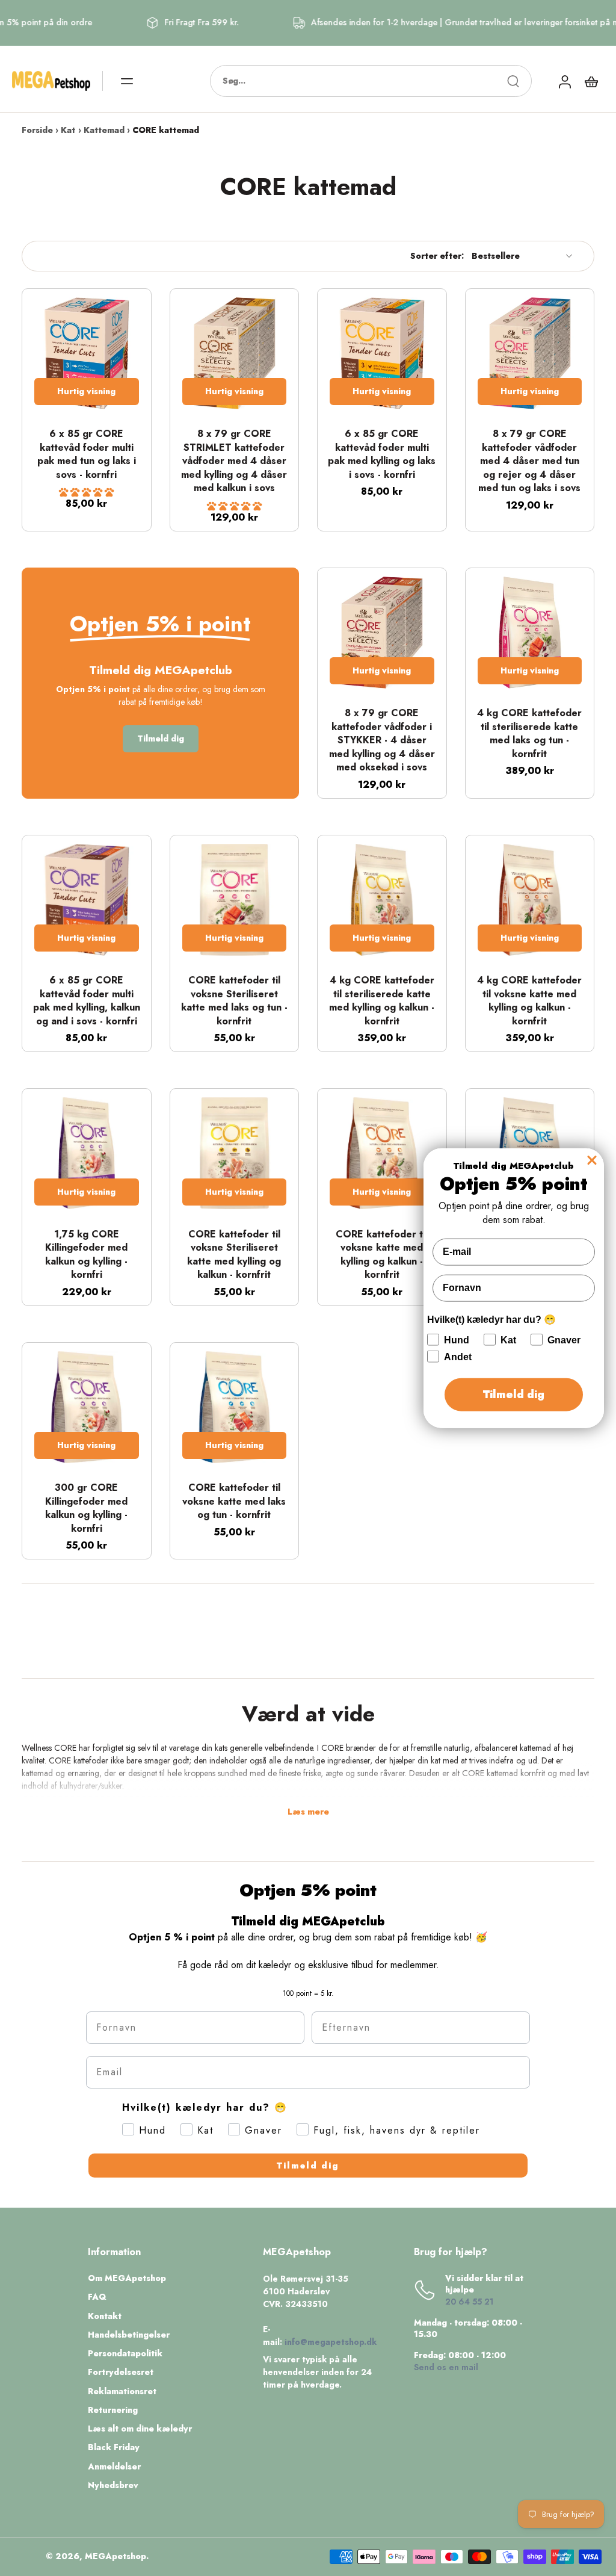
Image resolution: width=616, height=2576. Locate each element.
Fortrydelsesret (121, 2372)
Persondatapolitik (125, 2354)
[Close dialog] (592, 1160)
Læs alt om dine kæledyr (140, 2429)
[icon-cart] (591, 81)
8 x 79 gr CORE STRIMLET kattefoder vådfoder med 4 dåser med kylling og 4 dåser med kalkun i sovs (234, 461)
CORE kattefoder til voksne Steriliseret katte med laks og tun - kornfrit (234, 1001)
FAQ (97, 2297)
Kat (68, 130)
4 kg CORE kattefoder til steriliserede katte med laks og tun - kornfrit (529, 733)
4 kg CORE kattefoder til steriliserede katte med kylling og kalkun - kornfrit (382, 1001)
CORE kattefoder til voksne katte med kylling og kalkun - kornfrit (382, 1255)
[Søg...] (513, 81)
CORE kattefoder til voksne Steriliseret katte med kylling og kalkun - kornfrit (234, 1255)
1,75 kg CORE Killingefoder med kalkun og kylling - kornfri (86, 1255)
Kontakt (105, 2316)
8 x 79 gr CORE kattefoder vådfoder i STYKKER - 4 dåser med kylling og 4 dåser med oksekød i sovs (382, 740)
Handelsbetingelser (129, 2335)
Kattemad (104, 130)
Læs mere (308, 1812)
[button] (86, 492)
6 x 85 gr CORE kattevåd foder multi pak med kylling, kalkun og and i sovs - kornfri (87, 1001)
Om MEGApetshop (127, 2278)
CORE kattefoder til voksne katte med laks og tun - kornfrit (234, 1501)
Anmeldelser (114, 2467)
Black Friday (114, 2448)
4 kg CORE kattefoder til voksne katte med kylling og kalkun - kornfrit (529, 1001)
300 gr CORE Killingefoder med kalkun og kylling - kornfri (86, 1508)
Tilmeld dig (308, 2166)
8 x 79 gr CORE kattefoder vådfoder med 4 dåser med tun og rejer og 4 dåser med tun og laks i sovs (529, 461)
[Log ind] (564, 81)
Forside (37, 130)
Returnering (113, 2410)
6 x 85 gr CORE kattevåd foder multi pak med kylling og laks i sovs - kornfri (382, 454)
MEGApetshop (115, 2556)
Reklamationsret (122, 2392)
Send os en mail (446, 2367)
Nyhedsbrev (113, 2485)
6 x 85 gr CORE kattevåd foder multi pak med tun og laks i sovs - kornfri (87, 454)
